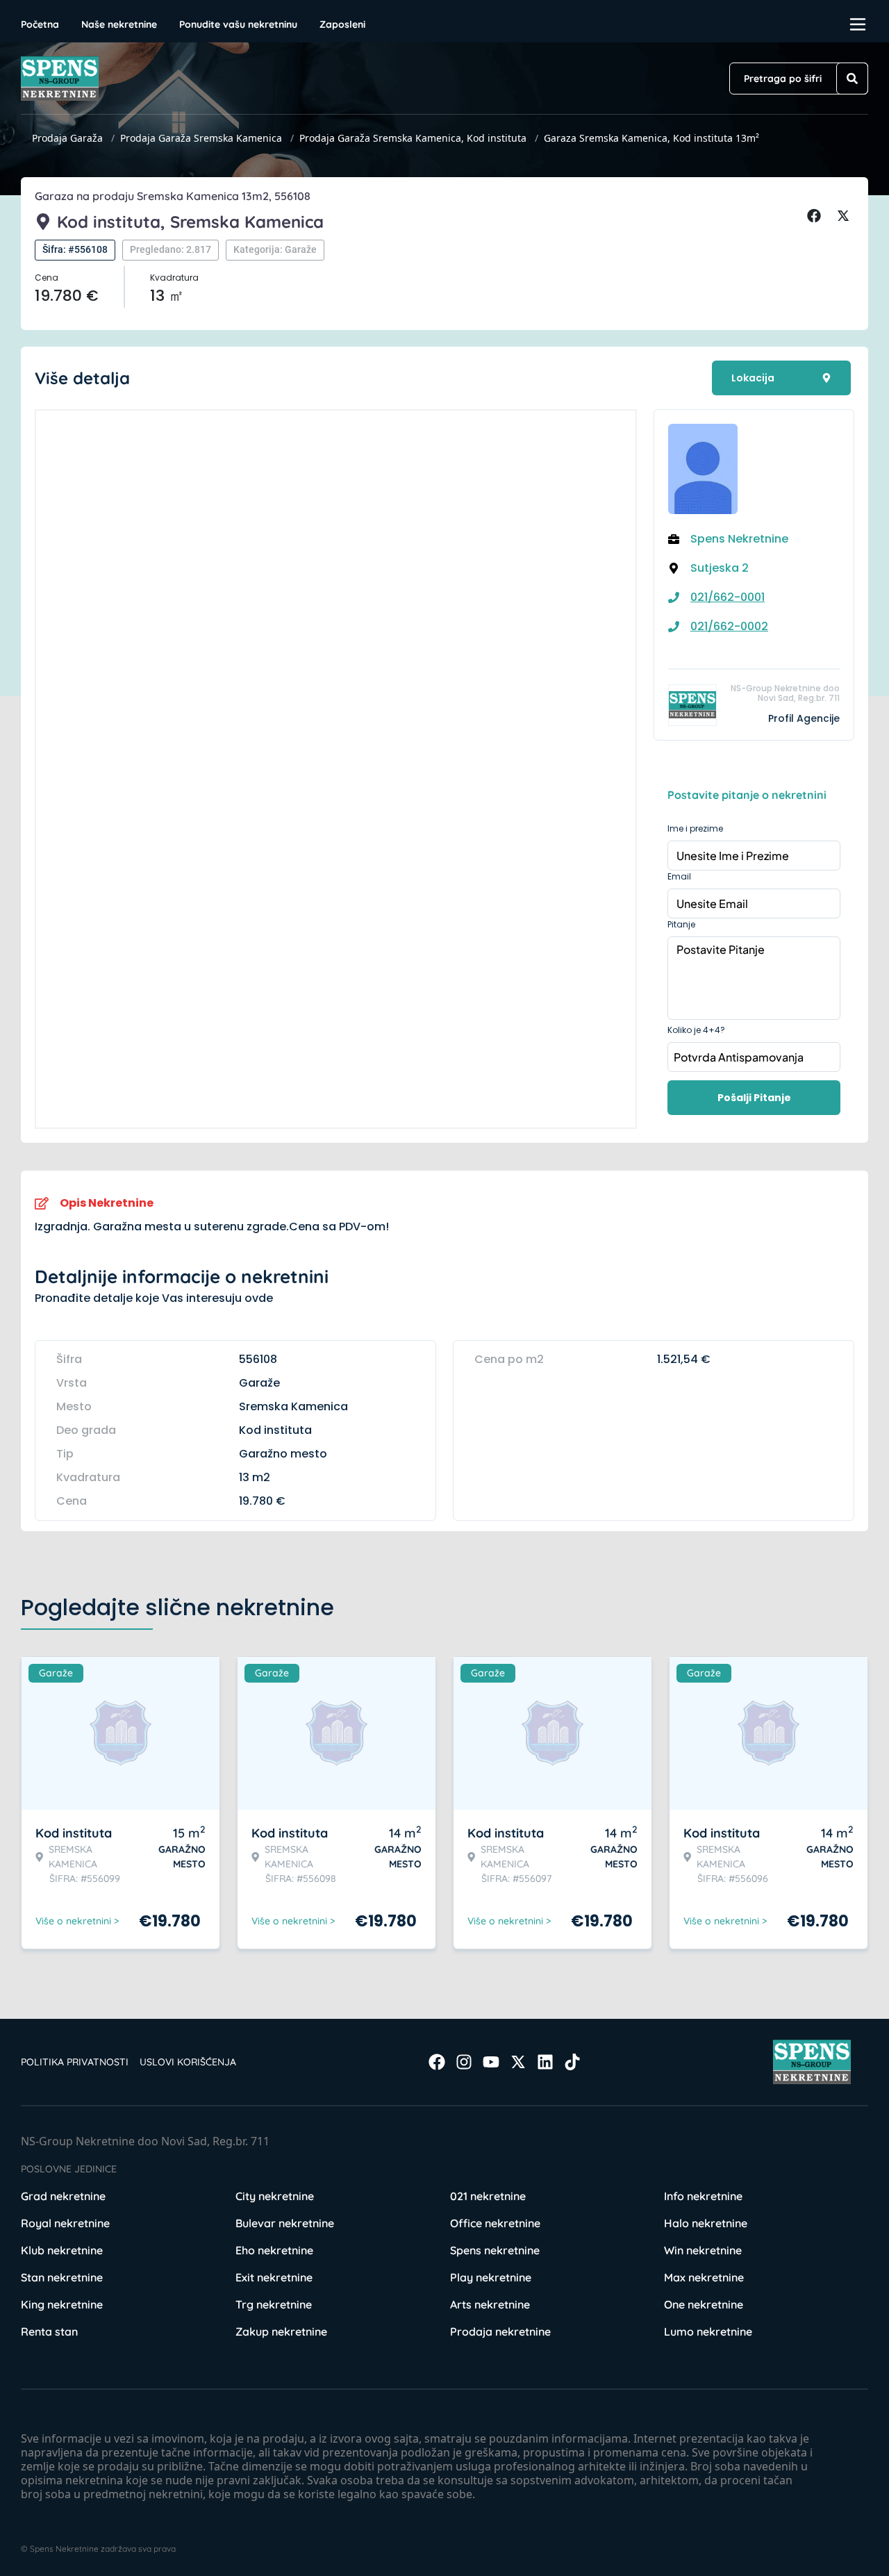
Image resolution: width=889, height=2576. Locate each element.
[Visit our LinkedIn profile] (545, 2062)
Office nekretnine (495, 2223)
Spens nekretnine (495, 2250)
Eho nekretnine (274, 2250)
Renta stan (49, 2331)
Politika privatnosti (75, 2062)
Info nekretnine (703, 2196)
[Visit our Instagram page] (464, 2062)
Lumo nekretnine (708, 2331)
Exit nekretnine (274, 2277)
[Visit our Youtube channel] (491, 2062)
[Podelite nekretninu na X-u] (845, 216)
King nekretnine (62, 2304)
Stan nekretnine (62, 2277)
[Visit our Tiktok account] (572, 2062)
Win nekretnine (703, 2250)
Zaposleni (342, 24)
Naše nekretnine (119, 24)
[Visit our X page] (518, 2062)
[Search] (852, 79)
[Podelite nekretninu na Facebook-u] (816, 216)
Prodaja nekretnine (500, 2331)
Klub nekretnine (62, 2250)
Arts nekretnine (490, 2304)
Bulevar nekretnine (285, 2223)
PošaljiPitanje (754, 1098)
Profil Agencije (804, 718)
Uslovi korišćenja (188, 2062)
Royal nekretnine (65, 2223)
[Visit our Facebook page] (437, 2062)
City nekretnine (275, 2196)
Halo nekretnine (706, 2223)
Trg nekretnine (274, 2304)
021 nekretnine (488, 2196)
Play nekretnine (491, 2277)
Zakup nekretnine (281, 2331)
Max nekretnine (704, 2277)
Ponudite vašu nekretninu (238, 24)
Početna (40, 24)
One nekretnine (704, 2304)
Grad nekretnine (63, 2196)
